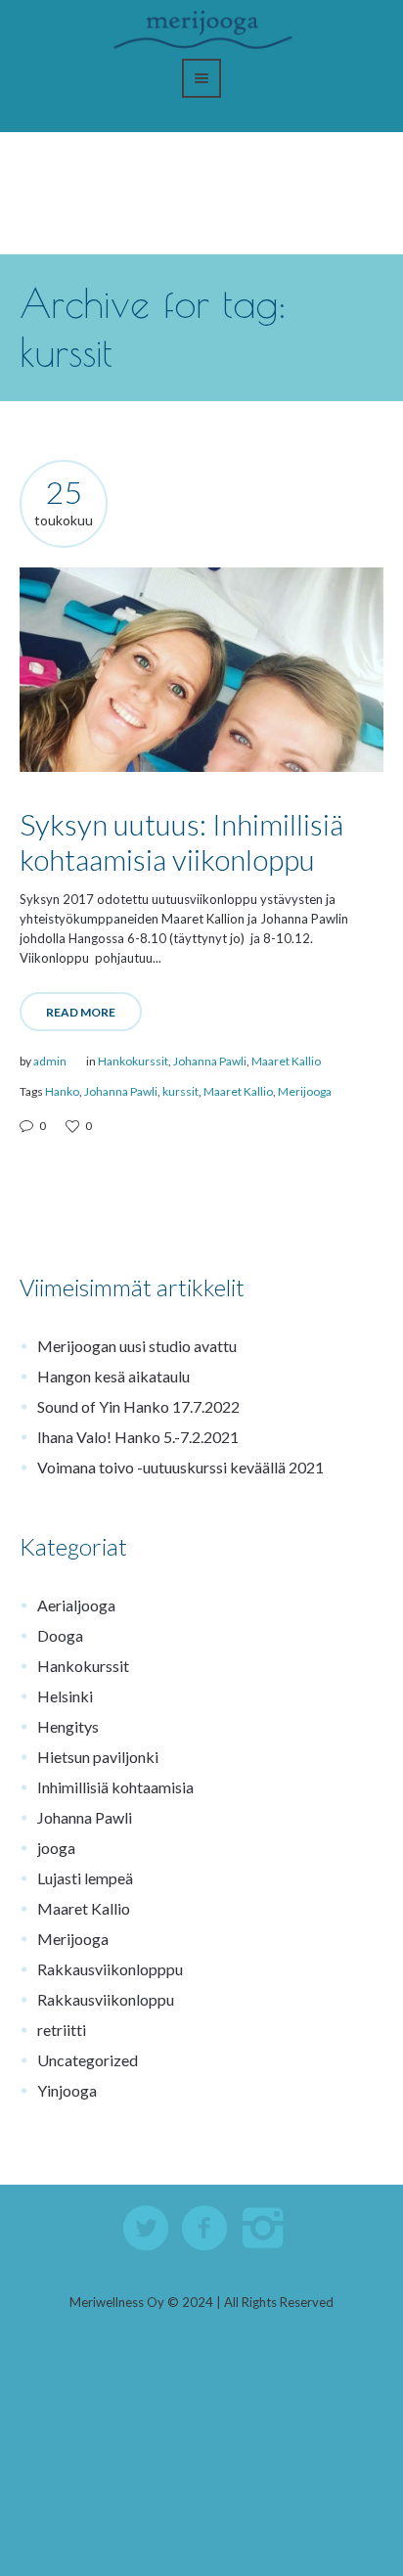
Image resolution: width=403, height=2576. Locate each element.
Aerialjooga (76, 1605)
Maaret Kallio (286, 1061)
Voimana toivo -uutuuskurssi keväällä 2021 (180, 1467)
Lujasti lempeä (85, 1878)
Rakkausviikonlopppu (110, 1969)
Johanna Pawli (210, 1061)
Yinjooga (67, 2090)
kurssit (180, 1091)
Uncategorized (88, 2060)
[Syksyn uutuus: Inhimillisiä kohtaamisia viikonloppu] (201, 670)
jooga (56, 1848)
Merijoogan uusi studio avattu (137, 1346)
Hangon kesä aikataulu (113, 1376)
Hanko (62, 1091)
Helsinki (65, 1696)
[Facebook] (205, 2229)
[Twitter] (147, 2229)
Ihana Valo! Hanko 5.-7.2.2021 (138, 1437)
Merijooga (305, 1091)
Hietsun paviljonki (98, 1757)
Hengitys (68, 1726)
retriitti (62, 2030)
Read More (81, 1012)
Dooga (60, 1635)
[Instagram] (264, 2229)
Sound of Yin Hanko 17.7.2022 (138, 1406)
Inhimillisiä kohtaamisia (115, 1787)
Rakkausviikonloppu (106, 1999)
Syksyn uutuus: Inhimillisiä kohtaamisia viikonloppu (181, 841)
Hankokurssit (133, 1061)
